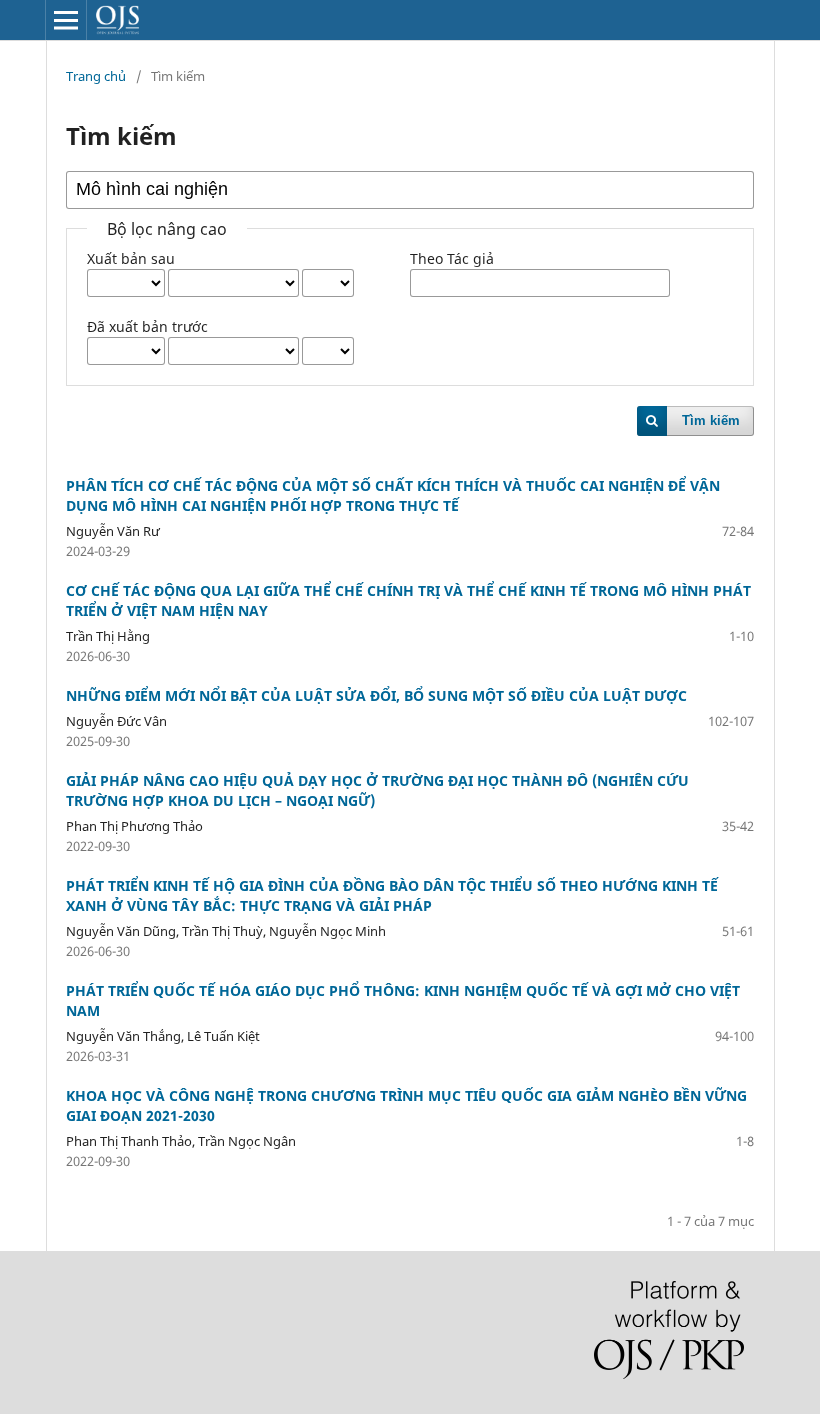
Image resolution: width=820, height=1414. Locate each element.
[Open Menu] (66, 20)
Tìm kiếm (711, 420)
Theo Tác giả (452, 258)
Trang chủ (96, 76)
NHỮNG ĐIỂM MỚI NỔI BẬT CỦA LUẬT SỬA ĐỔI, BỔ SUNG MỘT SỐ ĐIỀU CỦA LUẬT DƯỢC (376, 695)
